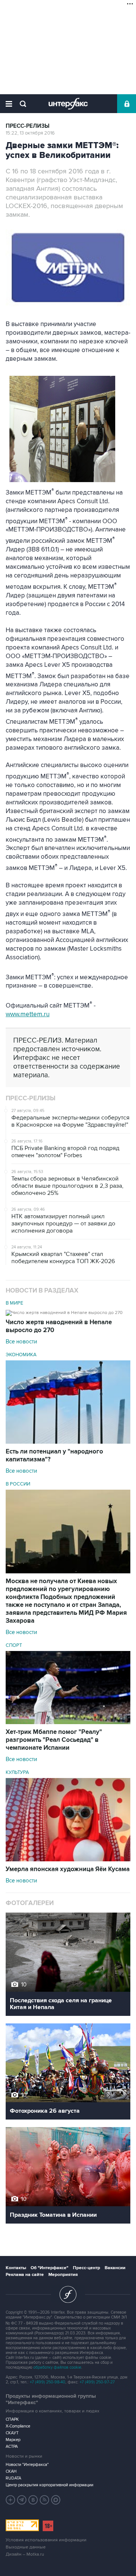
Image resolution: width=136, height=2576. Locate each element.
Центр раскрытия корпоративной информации (49, 2485)
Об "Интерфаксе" (49, 2268)
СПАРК (12, 2419)
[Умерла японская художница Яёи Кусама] (68, 1859)
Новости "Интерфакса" (27, 2465)
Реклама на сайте (25, 2275)
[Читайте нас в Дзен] (11, 2500)
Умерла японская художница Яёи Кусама (68, 1869)
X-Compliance (18, 2426)
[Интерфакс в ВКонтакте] (33, 2500)
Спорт (14, 1645)
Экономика (21, 1355)
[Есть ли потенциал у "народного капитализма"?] (68, 1442)
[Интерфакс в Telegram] (22, 2500)
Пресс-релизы (28, 126)
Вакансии (115, 2268)
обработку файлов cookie (57, 2367)
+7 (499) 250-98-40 (48, 2382)
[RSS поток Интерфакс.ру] (45, 2500)
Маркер (13, 2440)
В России (18, 1484)
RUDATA (13, 2478)
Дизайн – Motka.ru (25, 2554)
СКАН (11, 2471)
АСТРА (12, 2447)
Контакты (16, 2268)
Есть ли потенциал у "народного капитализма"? (54, 1456)
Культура (17, 1772)
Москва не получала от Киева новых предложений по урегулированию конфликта (66, 1601)
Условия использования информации (46, 2540)
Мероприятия (63, 2275)
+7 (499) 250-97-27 (97, 2382)
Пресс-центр (87, 2268)
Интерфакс (68, 104)
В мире (14, 1303)
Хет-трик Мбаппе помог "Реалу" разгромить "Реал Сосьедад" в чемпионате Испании (54, 1740)
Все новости (21, 1342)
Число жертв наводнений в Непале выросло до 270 (59, 1326)
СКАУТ (12, 2433)
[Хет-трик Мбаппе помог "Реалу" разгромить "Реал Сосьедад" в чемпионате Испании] (68, 1722)
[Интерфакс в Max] (56, 2500)
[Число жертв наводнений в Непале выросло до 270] (64, 1312)
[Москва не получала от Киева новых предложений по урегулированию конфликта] (68, 1571)
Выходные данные (26, 2547)
